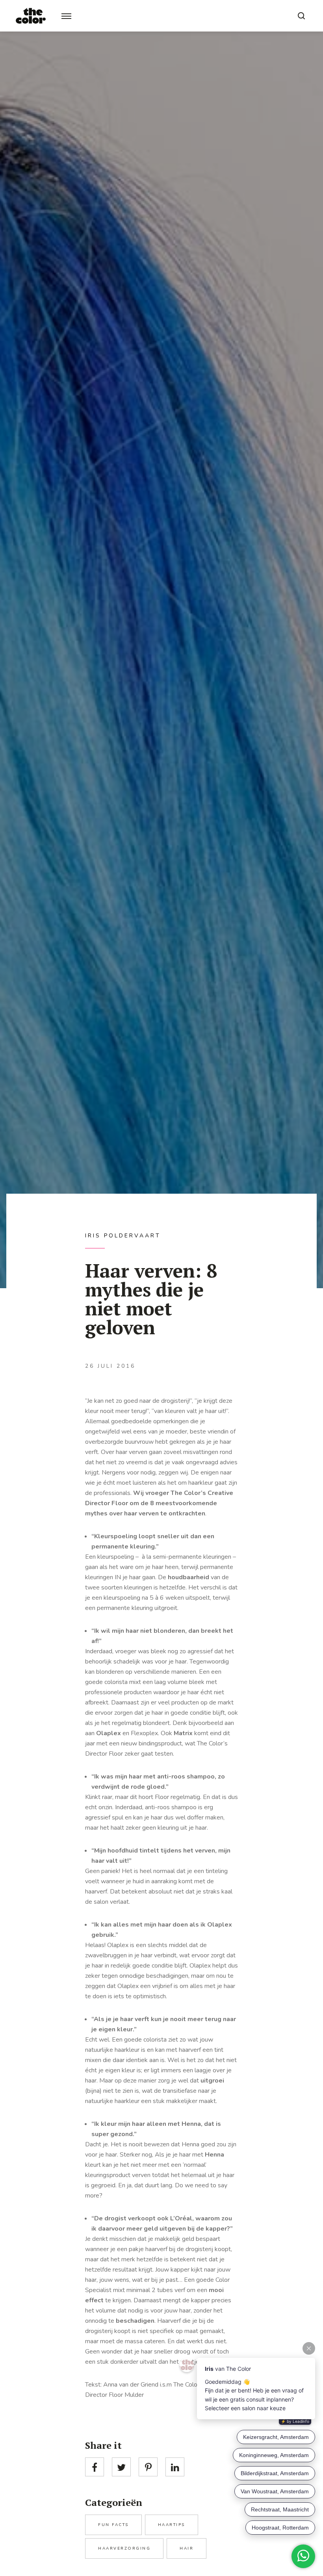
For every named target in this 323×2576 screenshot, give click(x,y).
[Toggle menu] (66, 16)
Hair (187, 2548)
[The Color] (31, 16)
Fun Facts (113, 2525)
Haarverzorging (124, 2548)
